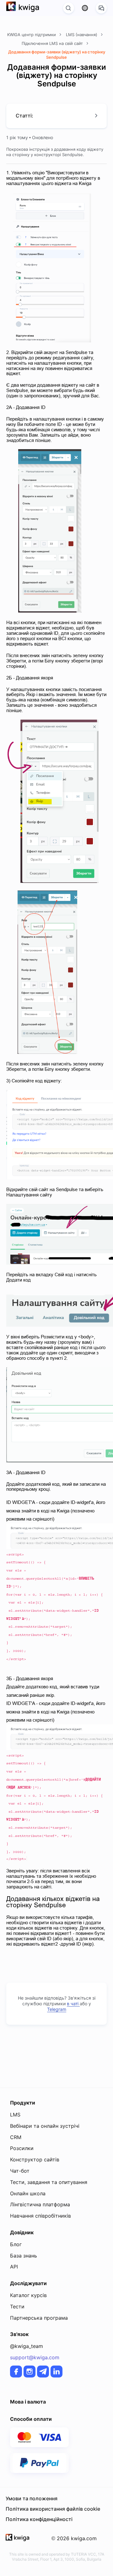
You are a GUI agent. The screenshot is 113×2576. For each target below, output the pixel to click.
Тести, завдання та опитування (49, 2182)
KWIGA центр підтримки (32, 35)
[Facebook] (16, 2372)
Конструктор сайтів (35, 2159)
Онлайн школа (28, 2193)
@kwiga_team (27, 2346)
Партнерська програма (39, 2318)
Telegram (57, 2009)
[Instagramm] (30, 2372)
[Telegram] (43, 2372)
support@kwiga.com (35, 2357)
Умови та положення (32, 2498)
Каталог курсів (28, 2295)
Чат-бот (20, 2171)
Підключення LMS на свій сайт (53, 43)
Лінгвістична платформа (40, 2204)
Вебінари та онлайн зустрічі (45, 2126)
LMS (15, 2115)
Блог (16, 2244)
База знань (24, 2256)
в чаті (73, 2004)
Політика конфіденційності (39, 2519)
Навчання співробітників (40, 2216)
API (14, 2267)
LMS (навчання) (82, 35)
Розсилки (22, 2148)
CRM (16, 2137)
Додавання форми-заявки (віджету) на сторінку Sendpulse (57, 54)
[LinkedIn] (56, 2372)
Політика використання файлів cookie (53, 2509)
